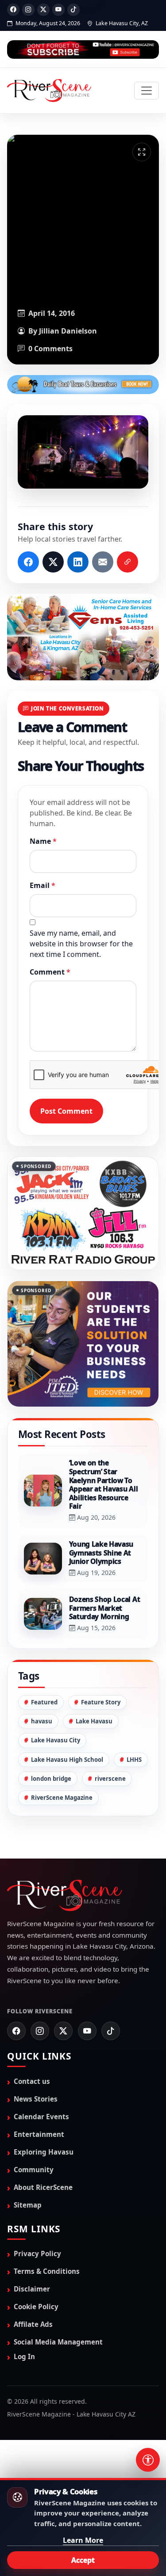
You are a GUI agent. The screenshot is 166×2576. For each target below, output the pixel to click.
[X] (43, 10)
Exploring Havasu (44, 2152)
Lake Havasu (94, 1721)
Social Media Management (58, 2342)
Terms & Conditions (47, 2271)
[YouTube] (58, 10)
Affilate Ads (33, 2324)
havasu (42, 1721)
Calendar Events (41, 2117)
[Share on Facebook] (28, 562)
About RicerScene (43, 2187)
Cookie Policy (36, 2307)
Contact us (32, 2081)
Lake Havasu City (56, 1740)
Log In (24, 2356)
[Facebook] (13, 10)
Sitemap (28, 2205)
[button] (83, 452)
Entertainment (39, 2134)
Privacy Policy (37, 2254)
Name (43, 841)
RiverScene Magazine (62, 1798)
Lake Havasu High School (67, 1760)
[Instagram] (28, 10)
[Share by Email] (103, 562)
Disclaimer (32, 2289)
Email (42, 885)
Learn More (83, 2540)
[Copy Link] (127, 562)
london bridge (51, 1779)
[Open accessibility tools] (148, 2460)
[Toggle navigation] (147, 91)
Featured (44, 1702)
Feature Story (101, 1702)
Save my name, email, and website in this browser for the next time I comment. (81, 944)
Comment (50, 972)
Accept (83, 2560)
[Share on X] (53, 562)
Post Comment (66, 1111)
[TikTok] (73, 10)
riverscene (110, 1779)
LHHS (134, 1760)
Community (34, 2170)
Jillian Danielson (68, 331)
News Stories (36, 2099)
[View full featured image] (142, 152)
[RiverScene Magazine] (49, 91)
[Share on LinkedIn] (78, 562)
